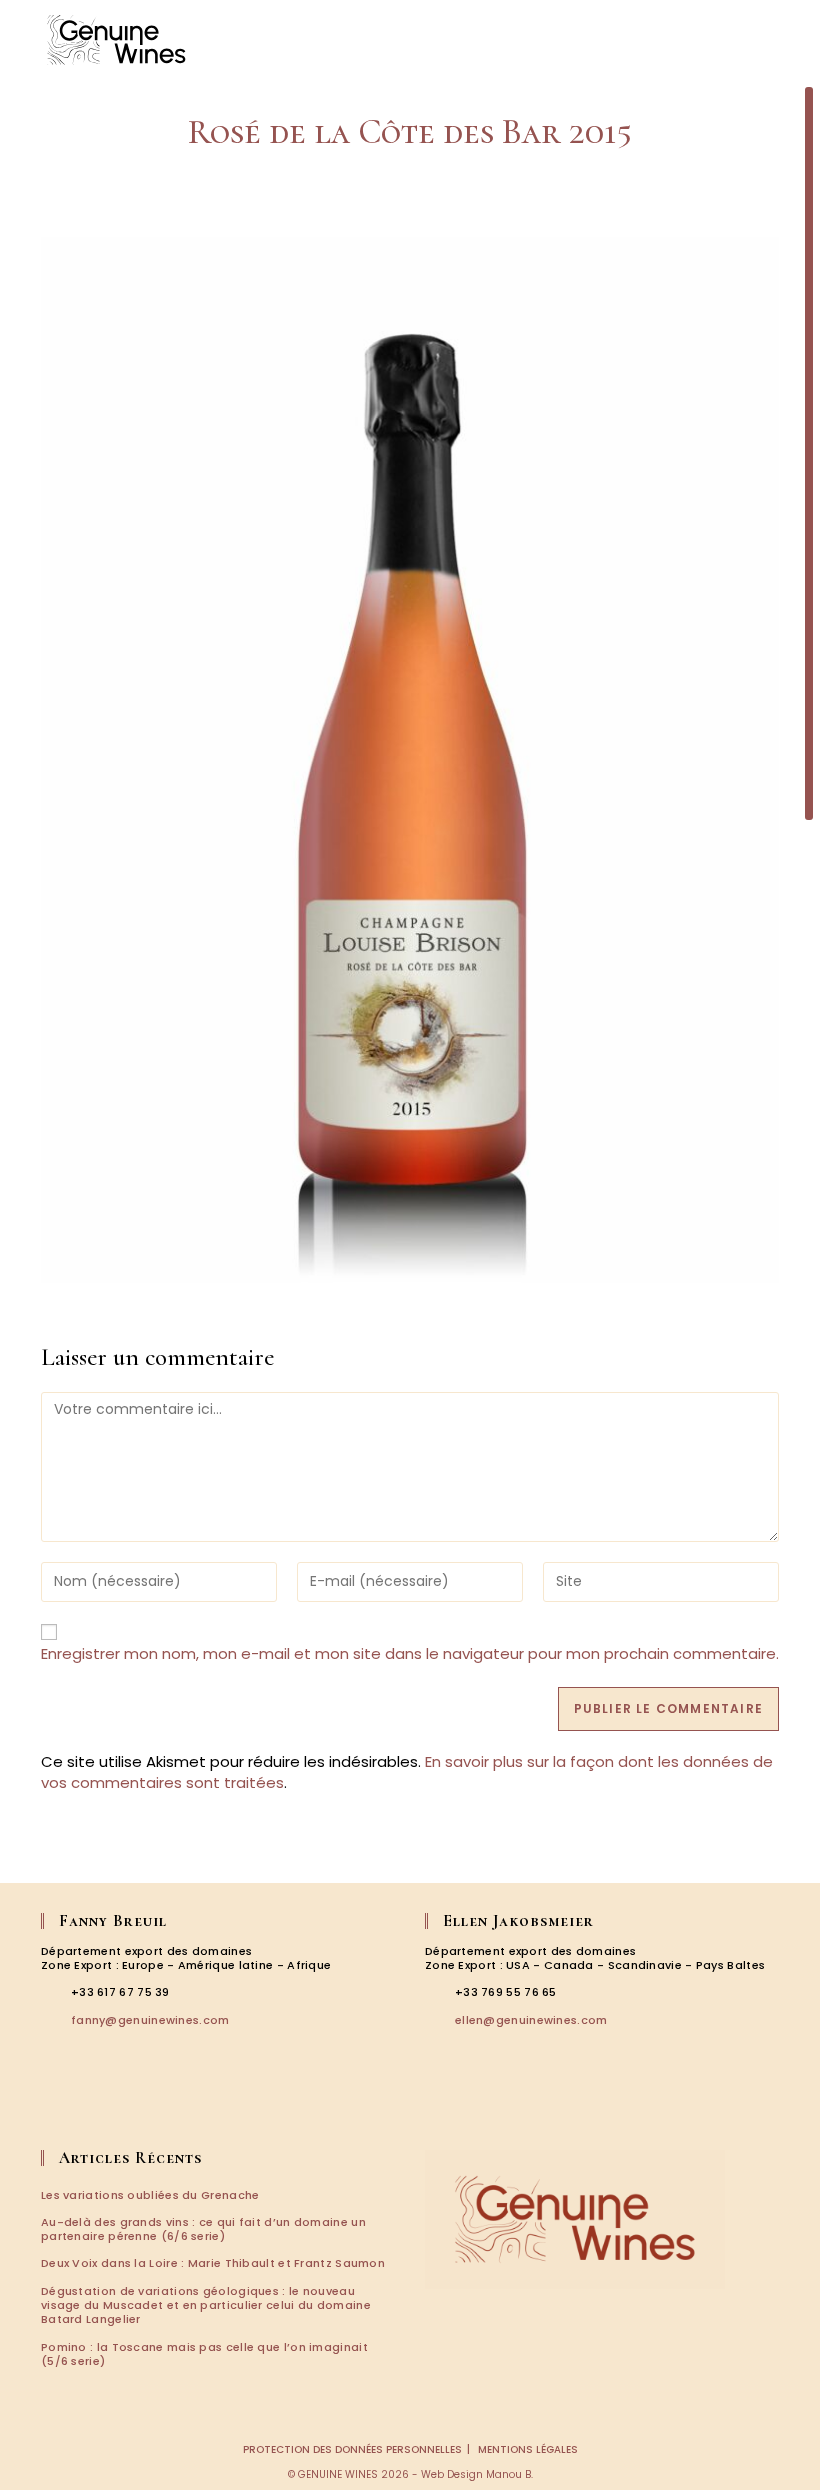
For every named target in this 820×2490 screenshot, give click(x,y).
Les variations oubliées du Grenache (150, 2195)
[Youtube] (140, 2107)
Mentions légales (528, 2449)
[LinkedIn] (112, 2107)
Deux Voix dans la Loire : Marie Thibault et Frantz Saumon (213, 2263)
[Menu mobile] (780, 39)
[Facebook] (55, 2107)
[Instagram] (83, 2107)
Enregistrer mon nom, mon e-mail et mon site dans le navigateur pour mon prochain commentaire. (410, 1653)
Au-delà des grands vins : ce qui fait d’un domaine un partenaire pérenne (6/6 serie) (203, 2229)
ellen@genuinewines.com (531, 2020)
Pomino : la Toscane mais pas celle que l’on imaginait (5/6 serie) (204, 2354)
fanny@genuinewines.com (150, 2020)
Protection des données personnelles (352, 2449)
